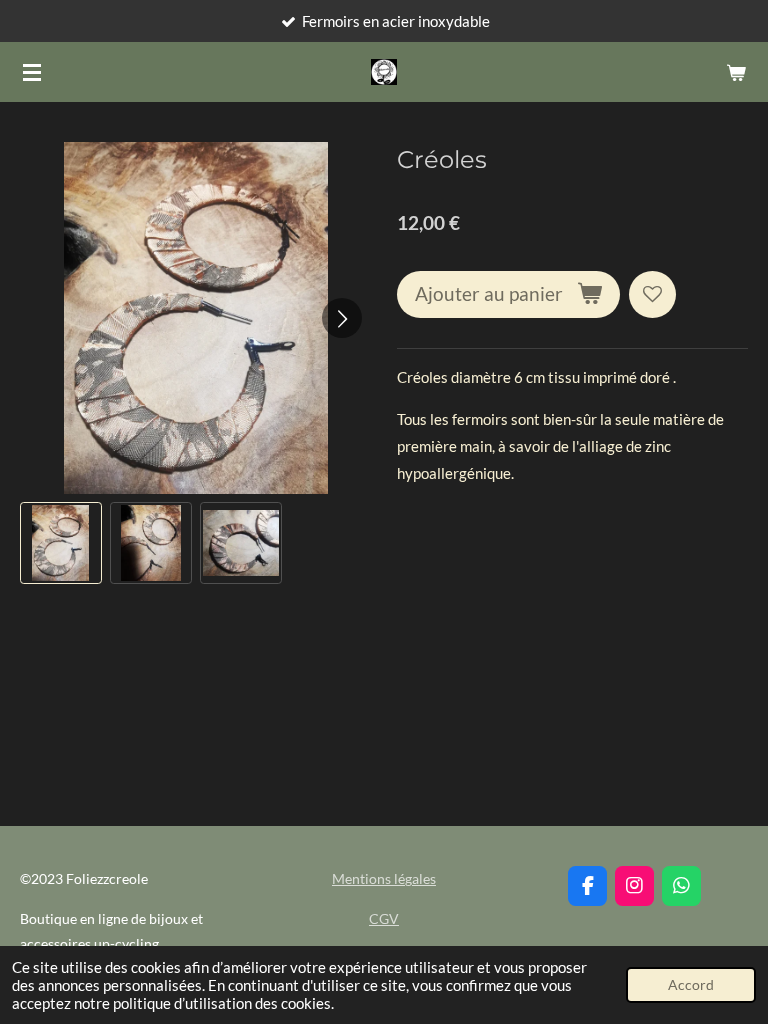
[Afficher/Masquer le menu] (32, 72)
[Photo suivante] (342, 318)
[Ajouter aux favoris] (652, 294)
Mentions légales (384, 878)
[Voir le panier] (736, 72)
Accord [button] (691, 985)
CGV (384, 918)
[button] (61, 543)
